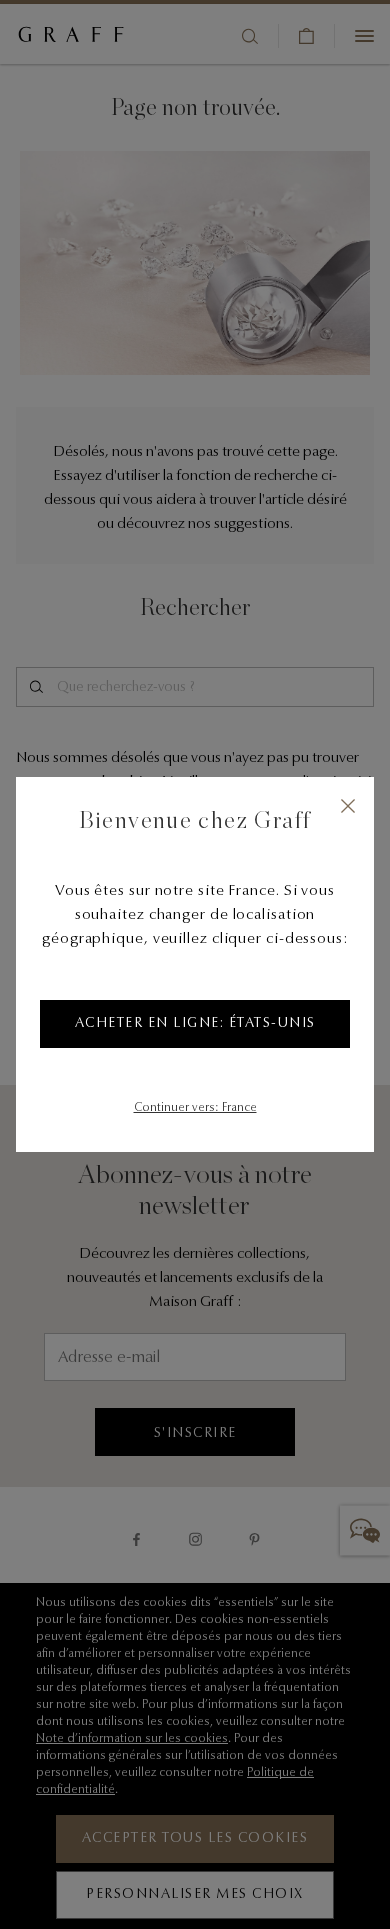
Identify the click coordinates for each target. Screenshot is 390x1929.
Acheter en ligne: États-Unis (195, 1024)
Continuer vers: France (195, 1108)
